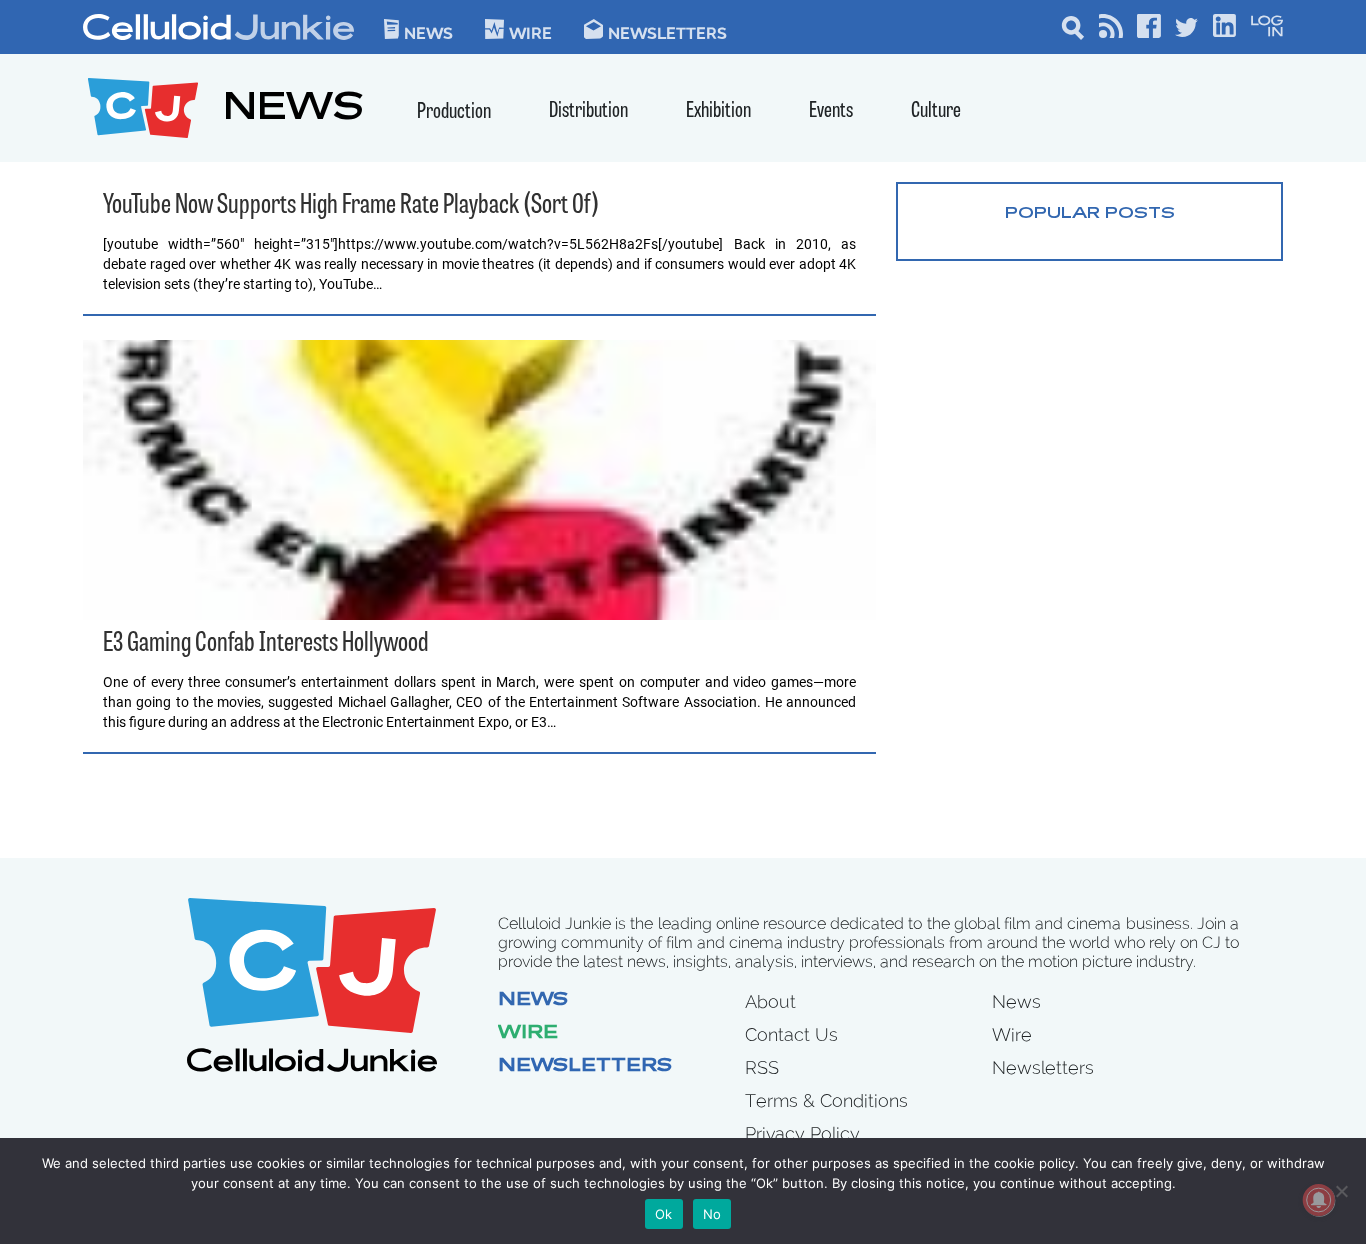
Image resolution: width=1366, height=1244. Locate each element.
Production (454, 112)
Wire (528, 1034)
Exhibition (718, 111)
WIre (530, 32)
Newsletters (667, 32)
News (428, 32)
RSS (762, 1067)
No (712, 1214)
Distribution (588, 111)
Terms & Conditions (826, 1100)
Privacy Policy (802, 1133)
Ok (664, 1214)
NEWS (293, 110)
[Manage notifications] (1319, 1200)
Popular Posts (1090, 214)
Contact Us (791, 1034)
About (770, 1001)
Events (831, 111)
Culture (936, 111)
